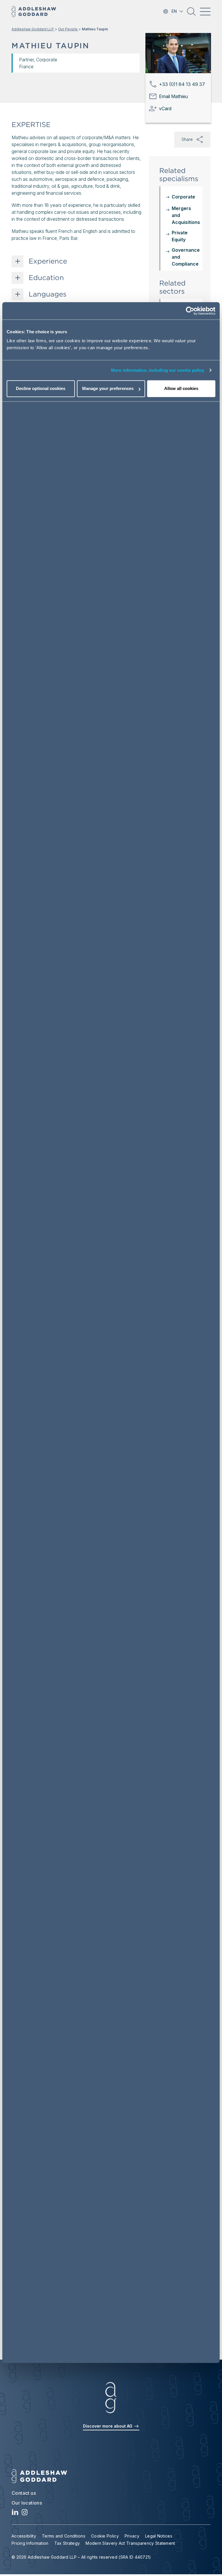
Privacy (132, 2536)
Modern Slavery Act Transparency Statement (130, 2543)
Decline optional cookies (41, 389)
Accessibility (24, 2536)
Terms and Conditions (64, 2536)
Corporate (183, 197)
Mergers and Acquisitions (186, 215)
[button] (191, 14)
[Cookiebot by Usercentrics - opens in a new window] (190, 311)
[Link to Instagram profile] (25, 2514)
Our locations (27, 2503)
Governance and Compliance (186, 257)
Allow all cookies (181, 389)
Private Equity (180, 236)
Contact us (24, 2493)
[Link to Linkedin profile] (15, 2514)
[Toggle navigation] (205, 12)
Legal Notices (159, 2536)
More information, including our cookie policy (158, 370)
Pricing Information (30, 2543)
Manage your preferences (108, 389)
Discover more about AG (108, 2426)
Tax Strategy (67, 2543)
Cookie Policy (105, 2536)
